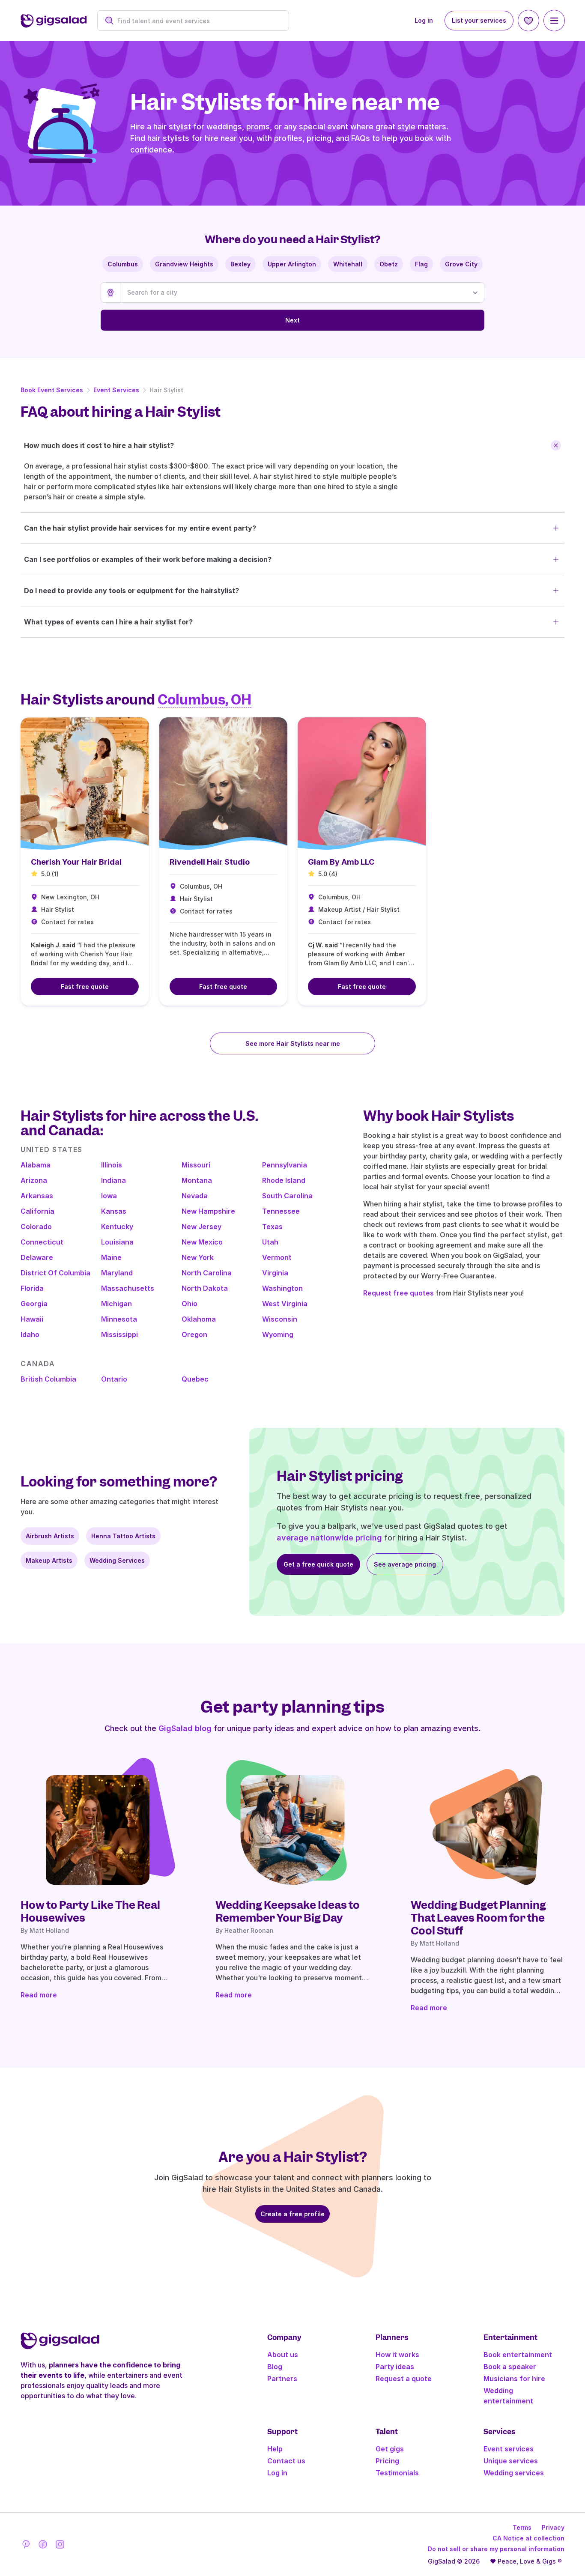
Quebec (195, 1379)
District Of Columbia (55, 1273)
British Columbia (48, 1379)
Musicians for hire (514, 2379)
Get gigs (390, 2449)
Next (292, 320)
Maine (111, 1257)
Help (275, 2449)
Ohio (190, 1304)
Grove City (461, 264)
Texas (272, 1227)
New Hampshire (208, 1211)
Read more (39, 1995)
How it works (397, 2355)
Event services (509, 2449)
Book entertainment (518, 2355)
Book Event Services (52, 390)
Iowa (109, 1196)
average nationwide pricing (329, 1538)
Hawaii (32, 1319)
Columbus (123, 264)
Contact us (286, 2461)
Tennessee (281, 1211)
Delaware (37, 1257)
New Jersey (201, 1227)
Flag (421, 264)
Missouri (196, 1165)
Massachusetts (128, 1288)
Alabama (36, 1165)
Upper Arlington (292, 264)
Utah (270, 1242)
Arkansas (37, 1196)
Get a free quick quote (318, 1564)
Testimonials (397, 2473)
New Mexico (202, 1242)
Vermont (277, 1257)
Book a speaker (510, 2367)
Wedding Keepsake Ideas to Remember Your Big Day (288, 1911)
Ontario (114, 1379)
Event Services (116, 390)
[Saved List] (528, 21)
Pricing (387, 2461)
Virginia (275, 1273)
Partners (282, 2379)
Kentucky (117, 1227)
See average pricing (405, 1564)
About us (283, 2355)
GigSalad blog (185, 1728)
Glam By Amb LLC (341, 862)
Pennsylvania (285, 1165)
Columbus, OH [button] (204, 700)
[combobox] (198, 21)
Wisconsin (280, 1319)
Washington (282, 1288)
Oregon (194, 1334)
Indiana (113, 1180)
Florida (32, 1288)
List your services (479, 20)
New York (198, 1257)
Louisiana (117, 1242)
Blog (275, 2367)
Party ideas (395, 2367)
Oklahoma (199, 1319)
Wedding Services (117, 1560)
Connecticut (42, 1242)
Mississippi (119, 1334)
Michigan (116, 1304)
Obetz (389, 264)
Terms (522, 2527)
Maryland (117, 1273)
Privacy (553, 2527)
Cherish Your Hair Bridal (76, 862)
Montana (197, 1180)
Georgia (34, 1304)
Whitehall (348, 264)
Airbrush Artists (50, 1536)
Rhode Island (284, 1180)
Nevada (195, 1196)
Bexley (240, 264)
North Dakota (205, 1288)
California (37, 1211)
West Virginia (285, 1304)
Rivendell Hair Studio (210, 862)
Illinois (112, 1165)
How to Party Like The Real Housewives (90, 1911)
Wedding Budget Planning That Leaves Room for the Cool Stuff (478, 1918)
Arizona (34, 1180)
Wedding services (514, 2473)
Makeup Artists (49, 1560)
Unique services (511, 2461)
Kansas (114, 1211)
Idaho (30, 1334)
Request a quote (404, 2379)
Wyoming (278, 1334)
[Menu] (554, 21)
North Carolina (207, 1273)
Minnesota (119, 1319)
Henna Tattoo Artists (123, 1536)
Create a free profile (292, 2214)
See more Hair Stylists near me (293, 1043)
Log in (424, 20)
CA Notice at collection (528, 2538)
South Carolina (287, 1196)
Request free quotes (398, 1293)
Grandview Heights (184, 264)
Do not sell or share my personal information (496, 2549)
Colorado (36, 1227)
